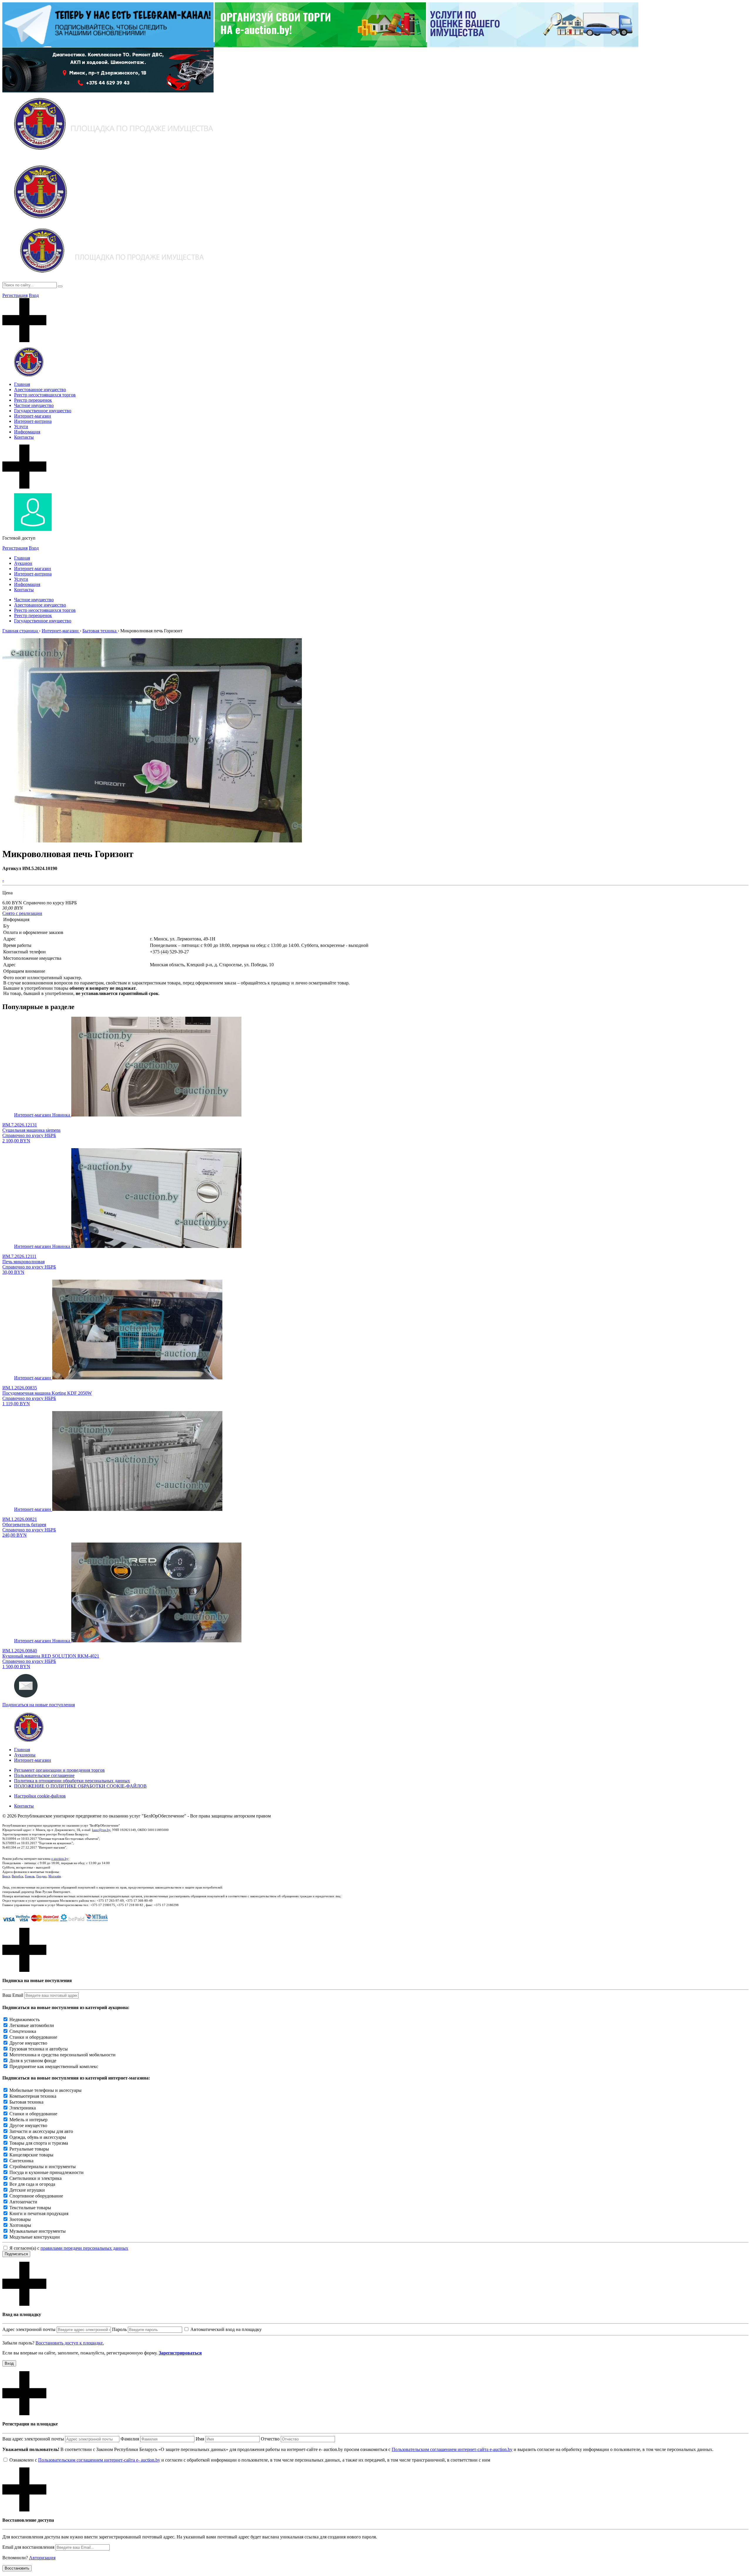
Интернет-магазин (33, 416)
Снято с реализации (22, 913)
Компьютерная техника (33, 2096)
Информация (27, 432)
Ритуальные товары (29, 2149)
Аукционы (25, 1755)
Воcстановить (17, 2568)
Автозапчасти (23, 2202)
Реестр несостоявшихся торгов (45, 395)
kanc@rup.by (101, 1830)
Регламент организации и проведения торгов (59, 1770)
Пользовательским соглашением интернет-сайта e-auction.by (452, 2449)
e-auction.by (60, 1859)
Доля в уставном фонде (33, 2061)
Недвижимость (24, 2020)
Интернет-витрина (33, 421)
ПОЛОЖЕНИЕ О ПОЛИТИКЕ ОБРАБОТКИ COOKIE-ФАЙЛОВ (80, 1786)
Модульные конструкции (35, 2237)
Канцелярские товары (31, 2155)
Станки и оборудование (33, 2037)
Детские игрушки (27, 2190)
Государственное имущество (43, 411)
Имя (200, 2439)
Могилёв (55, 1876)
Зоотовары (20, 2219)
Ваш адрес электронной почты (33, 2439)
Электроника (23, 2108)
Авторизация (42, 2558)
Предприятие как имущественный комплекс (54, 2066)
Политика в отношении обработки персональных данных (72, 1781)
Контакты (24, 437)
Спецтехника (23, 2031)
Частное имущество (34, 405)
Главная (22, 384)
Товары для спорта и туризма (39, 2143)
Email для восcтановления (28, 2547)
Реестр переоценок (33, 400)
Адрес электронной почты (29, 2329)
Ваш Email (13, 1995)
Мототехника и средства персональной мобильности (62, 2055)
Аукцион (23, 563)
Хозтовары (20, 2225)
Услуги (21, 426)
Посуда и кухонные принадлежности (46, 2172)
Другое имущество (28, 2043)
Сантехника (21, 2161)
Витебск (17, 1876)
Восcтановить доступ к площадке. (70, 2343)
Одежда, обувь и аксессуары (38, 2137)
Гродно (42, 1876)
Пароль (119, 2329)
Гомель (30, 1876)
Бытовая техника (26, 2102)
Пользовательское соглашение (44, 1775)
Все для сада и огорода (32, 2184)
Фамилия (130, 2439)
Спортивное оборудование (36, 2196)
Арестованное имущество (40, 390)
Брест (6, 1876)
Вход (34, 295)
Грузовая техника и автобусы (39, 2049)
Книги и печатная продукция (39, 2213)
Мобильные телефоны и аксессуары (45, 2090)
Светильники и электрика (35, 2178)
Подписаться (16, 2254)
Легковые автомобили (32, 2025)
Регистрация (15, 295)
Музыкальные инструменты (38, 2231)
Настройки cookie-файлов (40, 1796)
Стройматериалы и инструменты (43, 2167)
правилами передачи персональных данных (84, 2248)
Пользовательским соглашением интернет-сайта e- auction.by (99, 2460)
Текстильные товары (30, 2208)
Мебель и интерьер (28, 2120)
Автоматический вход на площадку (226, 2329)
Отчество (270, 2439)
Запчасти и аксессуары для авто (41, 2131)
